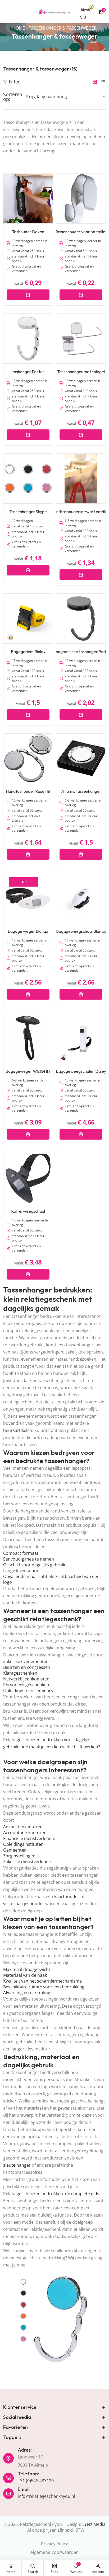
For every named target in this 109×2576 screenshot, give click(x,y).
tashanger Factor (28, 372)
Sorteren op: (13, 97)
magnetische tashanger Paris (81, 652)
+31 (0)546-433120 (36, 2481)
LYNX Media (94, 2524)
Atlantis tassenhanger (81, 791)
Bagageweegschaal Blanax (81, 931)
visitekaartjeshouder (24, 1904)
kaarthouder (67, 1896)
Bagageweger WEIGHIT (28, 1071)
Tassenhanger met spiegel (81, 372)
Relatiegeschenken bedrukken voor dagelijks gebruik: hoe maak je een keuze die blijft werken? (52, 1743)
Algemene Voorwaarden (54, 2552)
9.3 (83, 17)
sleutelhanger (17, 2165)
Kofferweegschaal (28, 1211)
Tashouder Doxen (28, 232)
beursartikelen (18, 1430)
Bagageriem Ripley (28, 652)
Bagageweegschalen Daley (81, 1071)
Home (19, 28)
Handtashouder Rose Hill (28, 791)
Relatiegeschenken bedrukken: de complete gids (51, 2194)
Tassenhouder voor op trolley (81, 232)
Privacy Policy (54, 2544)
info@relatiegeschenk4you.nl (46, 2496)
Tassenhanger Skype (28, 512)
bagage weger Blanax (28, 931)
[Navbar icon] (6, 12)
